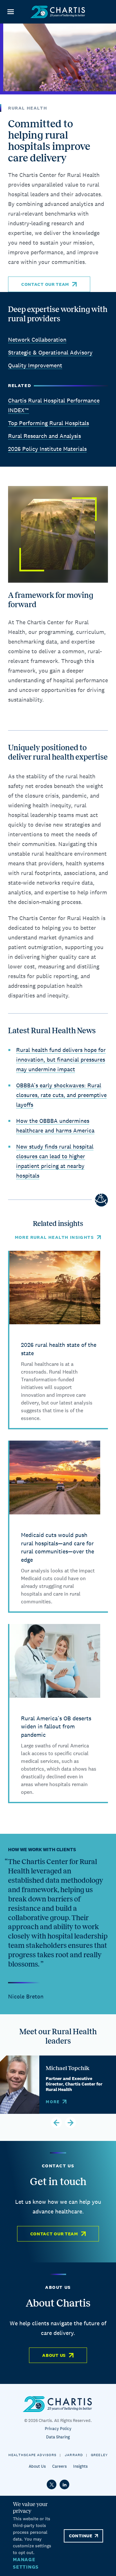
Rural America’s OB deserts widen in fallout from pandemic (56, 1726)
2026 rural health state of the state (59, 1349)
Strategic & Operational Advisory (50, 352)
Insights (80, 2466)
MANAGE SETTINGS (26, 2563)
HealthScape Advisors (32, 2455)
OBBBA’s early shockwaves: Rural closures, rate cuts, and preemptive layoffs (61, 1095)
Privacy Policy (58, 2429)
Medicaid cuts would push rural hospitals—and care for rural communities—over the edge (58, 1547)
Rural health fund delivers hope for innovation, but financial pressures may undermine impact (61, 1060)
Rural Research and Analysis (44, 436)
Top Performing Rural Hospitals (48, 423)
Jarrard (74, 2455)
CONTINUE (81, 2536)
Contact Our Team (45, 284)
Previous (56, 2123)
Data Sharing (58, 2437)
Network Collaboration (37, 340)
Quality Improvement (35, 365)
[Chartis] (58, 12)
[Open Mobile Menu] (10, 12)
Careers (59, 2466)
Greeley (99, 2455)
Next (71, 2123)
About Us (54, 2355)
